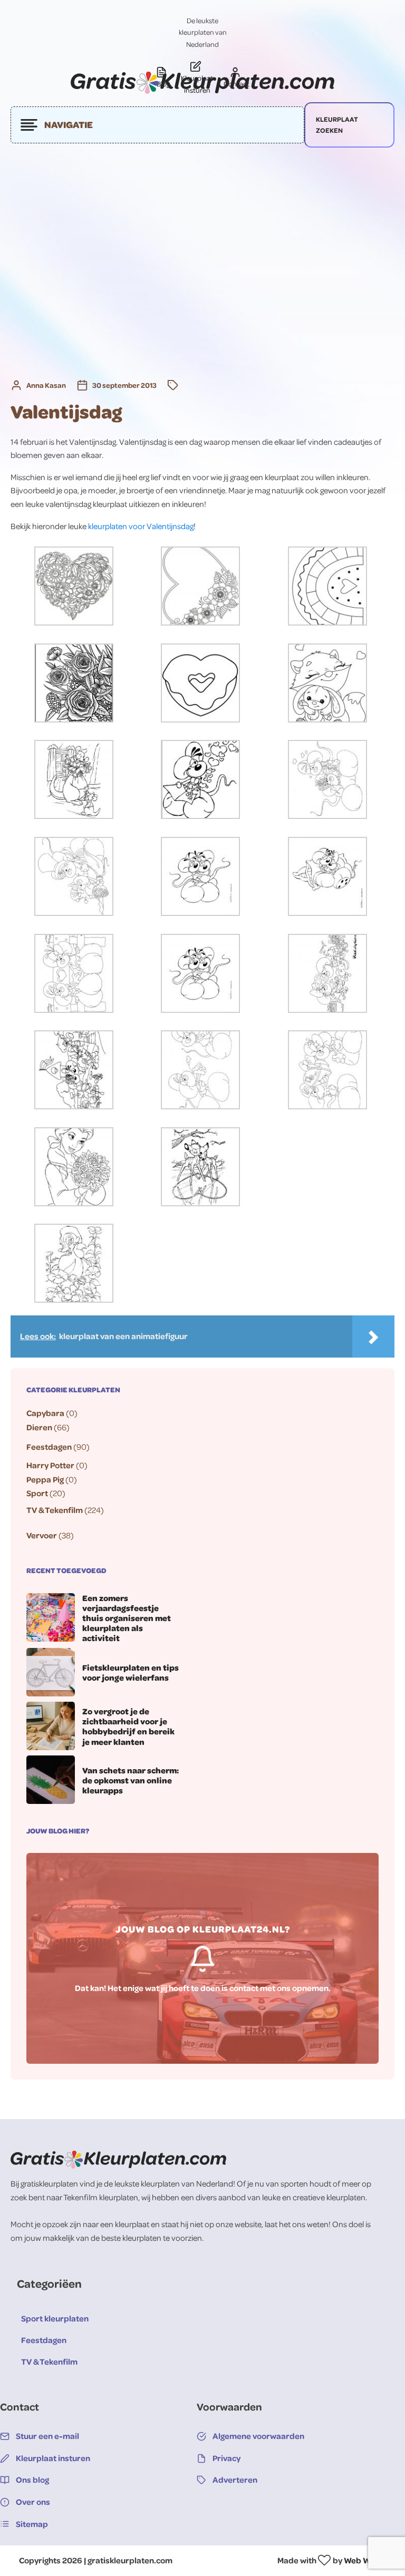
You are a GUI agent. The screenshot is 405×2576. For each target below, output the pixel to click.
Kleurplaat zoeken (337, 125)
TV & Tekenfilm (55, 1510)
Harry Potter (50, 1465)
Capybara (45, 1413)
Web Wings (365, 2560)
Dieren (39, 1427)
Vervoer (42, 1535)
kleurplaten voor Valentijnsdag (141, 526)
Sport (37, 1493)
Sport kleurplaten (55, 2318)
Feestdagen (49, 1447)
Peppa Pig (45, 1479)
